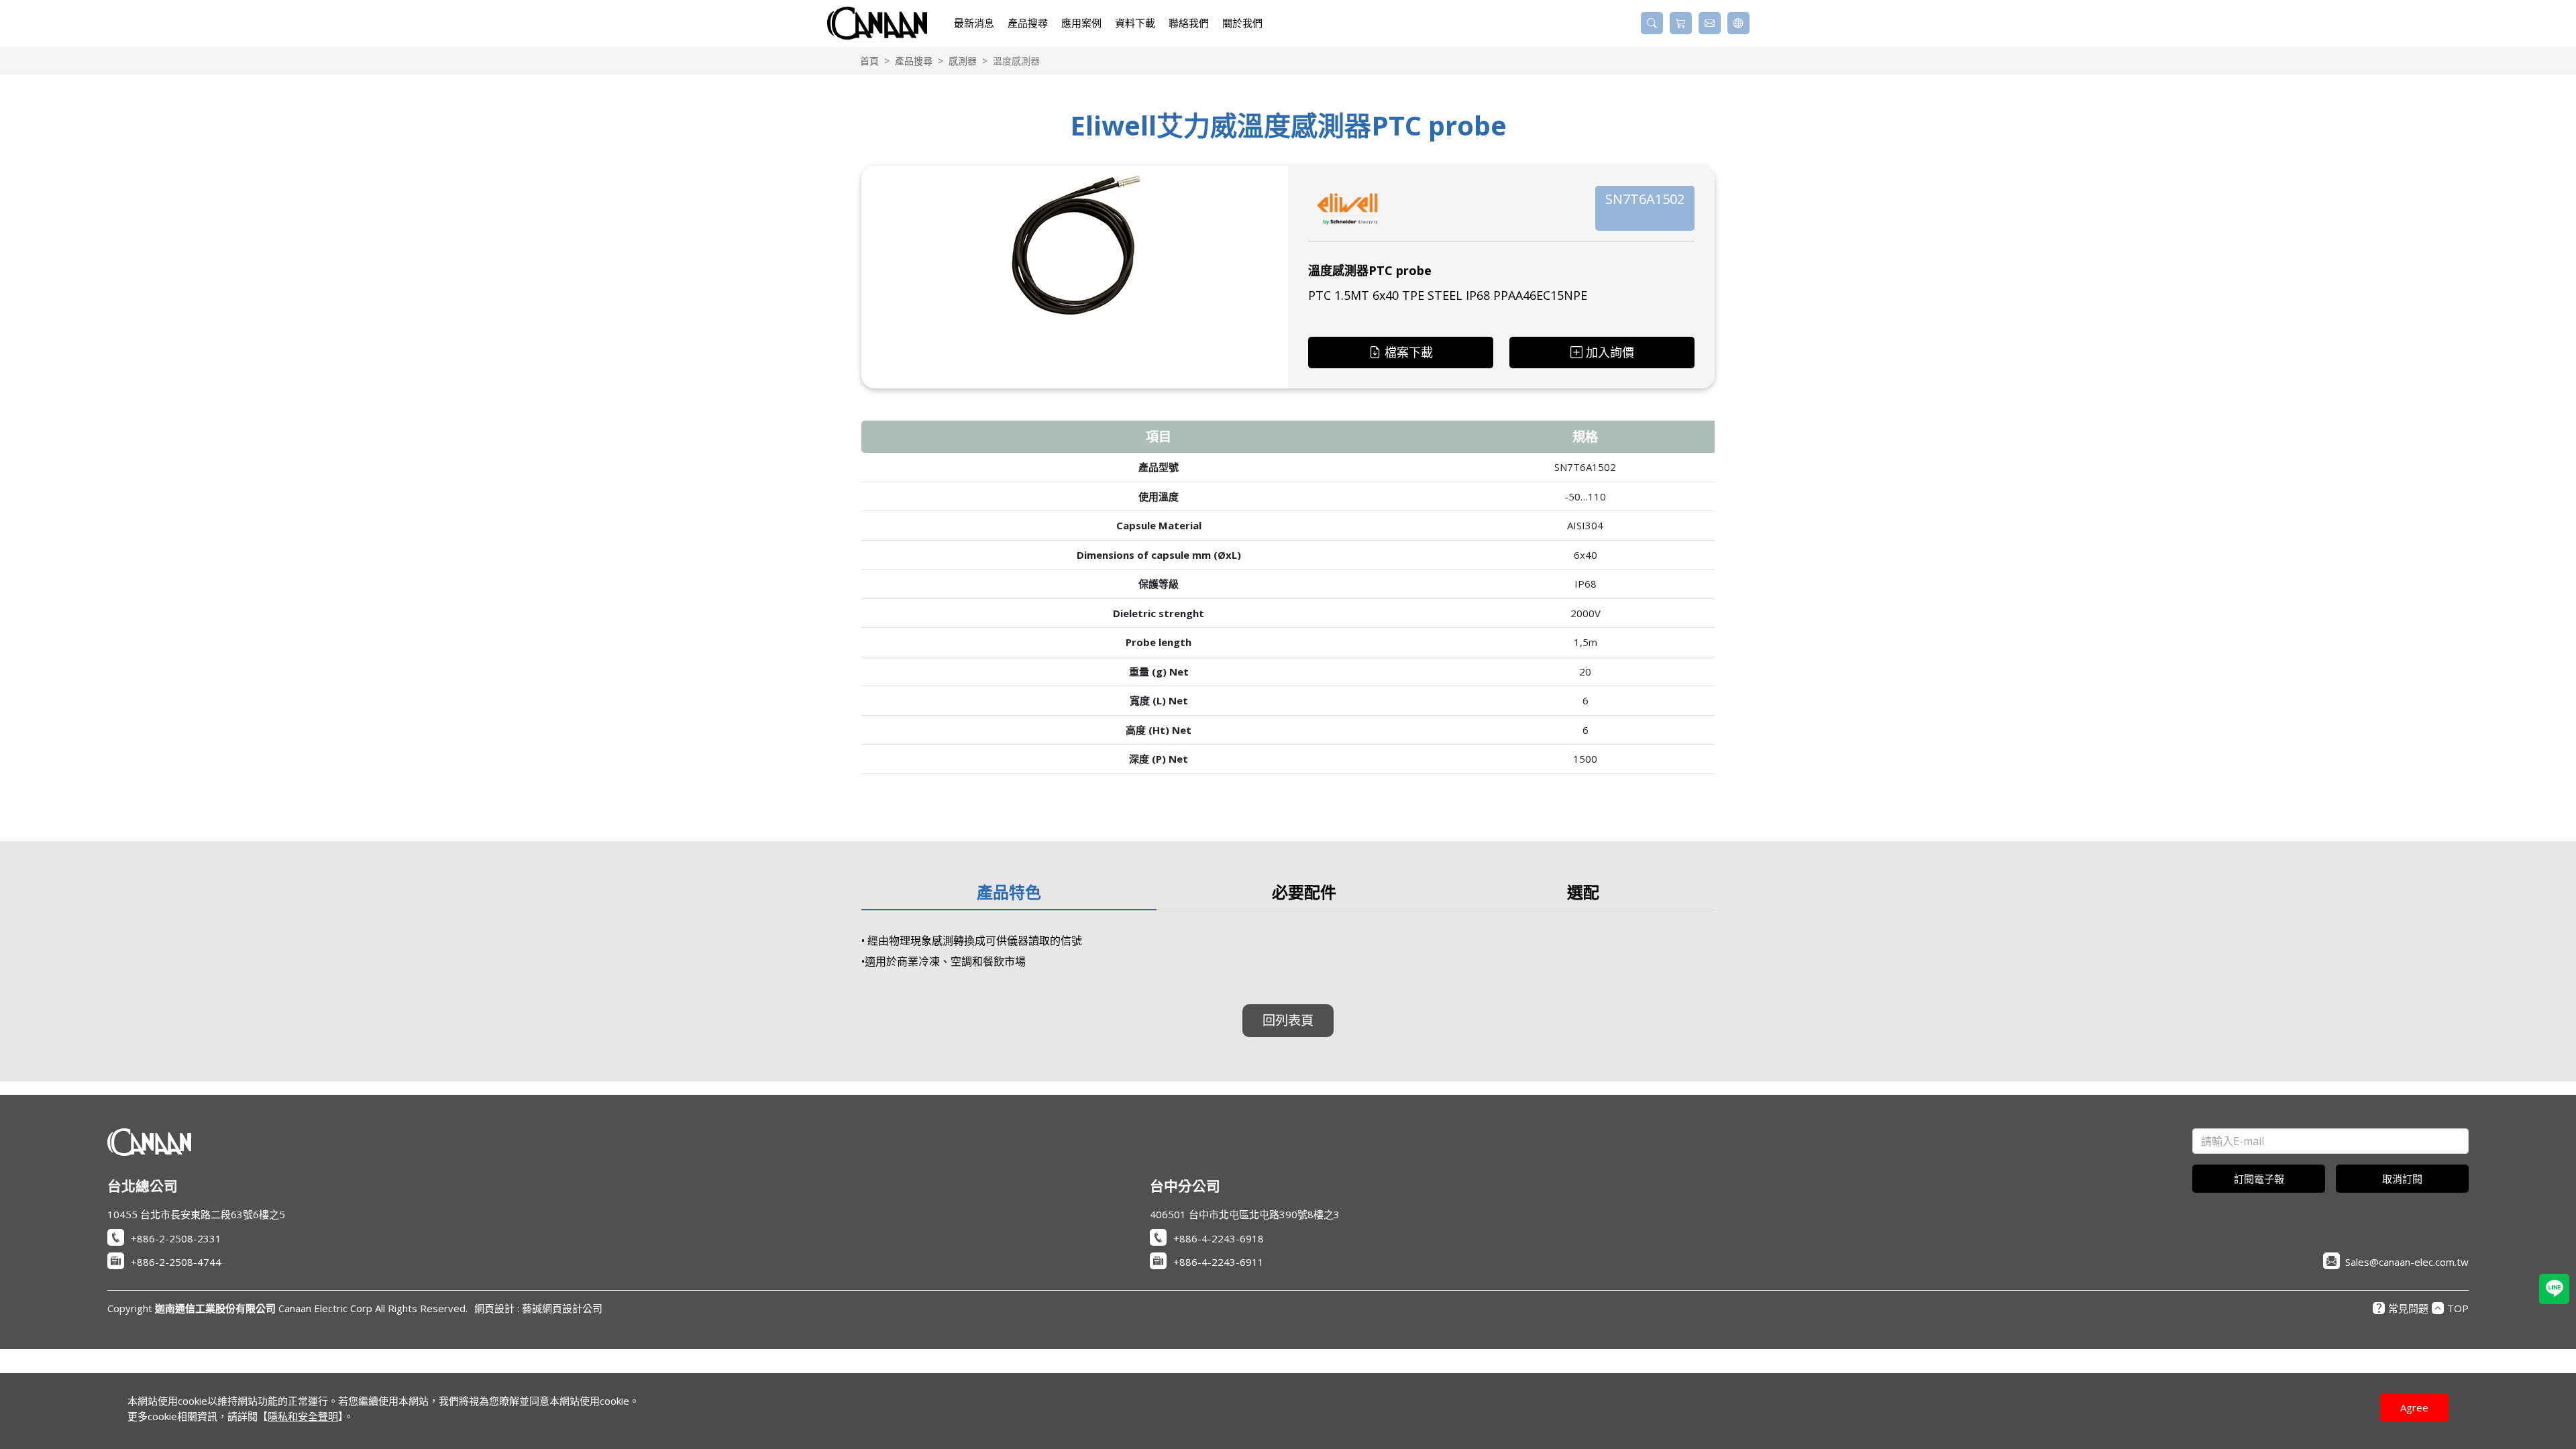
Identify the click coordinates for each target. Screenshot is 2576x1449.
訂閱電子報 (2259, 1179)
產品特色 (1009, 892)
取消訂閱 (2402, 1179)
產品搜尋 (914, 61)
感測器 (963, 61)
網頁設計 (494, 1308)
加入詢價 (1610, 352)
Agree (2414, 1407)
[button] (1652, 23)
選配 (1583, 892)
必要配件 (1304, 892)
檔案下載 (1409, 352)
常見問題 (2401, 1308)
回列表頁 (1288, 1020)
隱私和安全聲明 (303, 1416)
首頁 (869, 61)
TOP (2450, 1308)
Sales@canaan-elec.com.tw (2407, 1262)
